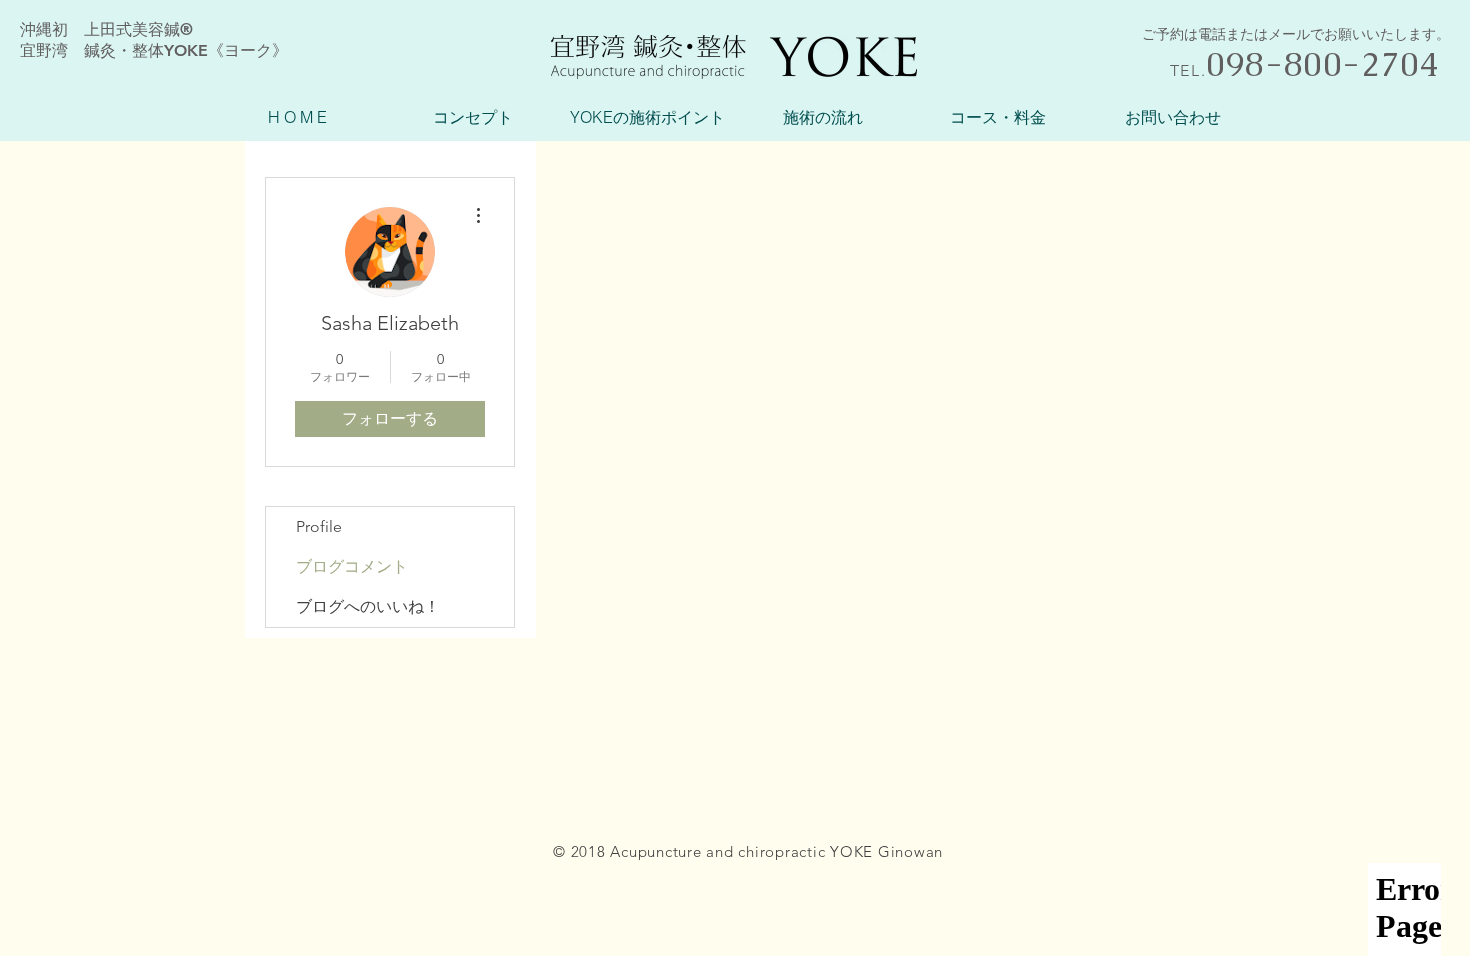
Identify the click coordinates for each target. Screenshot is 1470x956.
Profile (319, 526)
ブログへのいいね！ (368, 606)
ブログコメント (352, 566)
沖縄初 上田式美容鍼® (106, 29)
